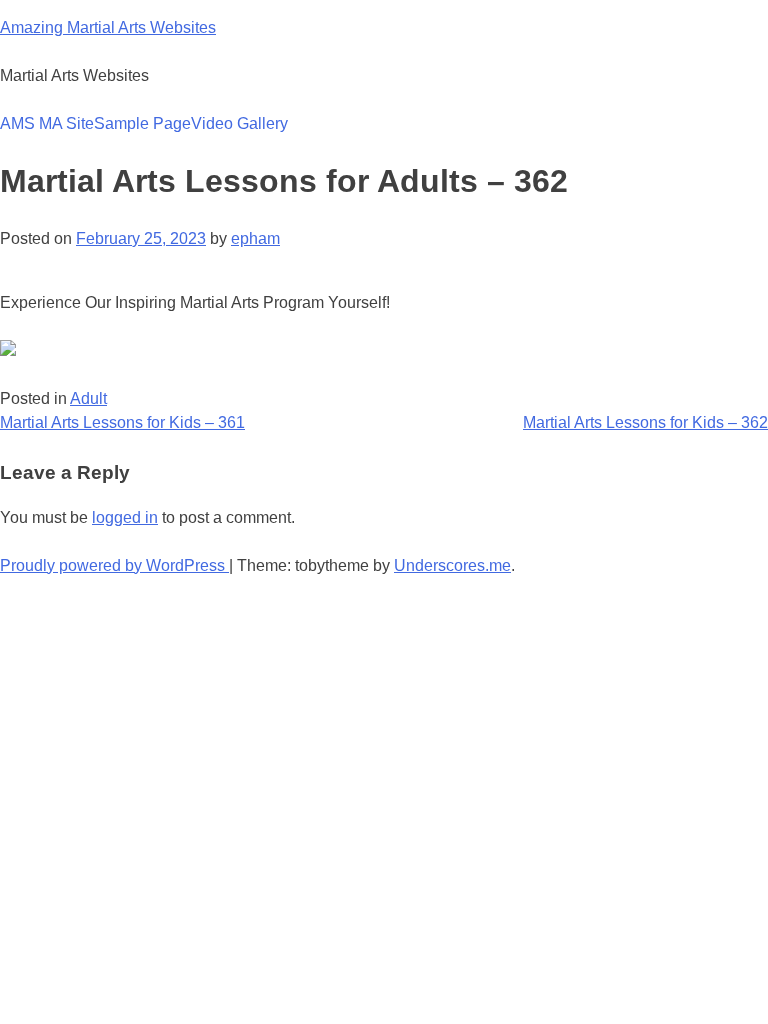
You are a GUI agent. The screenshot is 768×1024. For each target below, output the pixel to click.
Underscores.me (452, 565)
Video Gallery (239, 123)
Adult (88, 398)
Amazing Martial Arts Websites (108, 27)
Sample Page (142, 123)
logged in (125, 517)
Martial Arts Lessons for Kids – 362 (645, 422)
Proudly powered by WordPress (114, 565)
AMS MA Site (47, 123)
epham (255, 238)
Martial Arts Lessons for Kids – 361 (122, 422)
